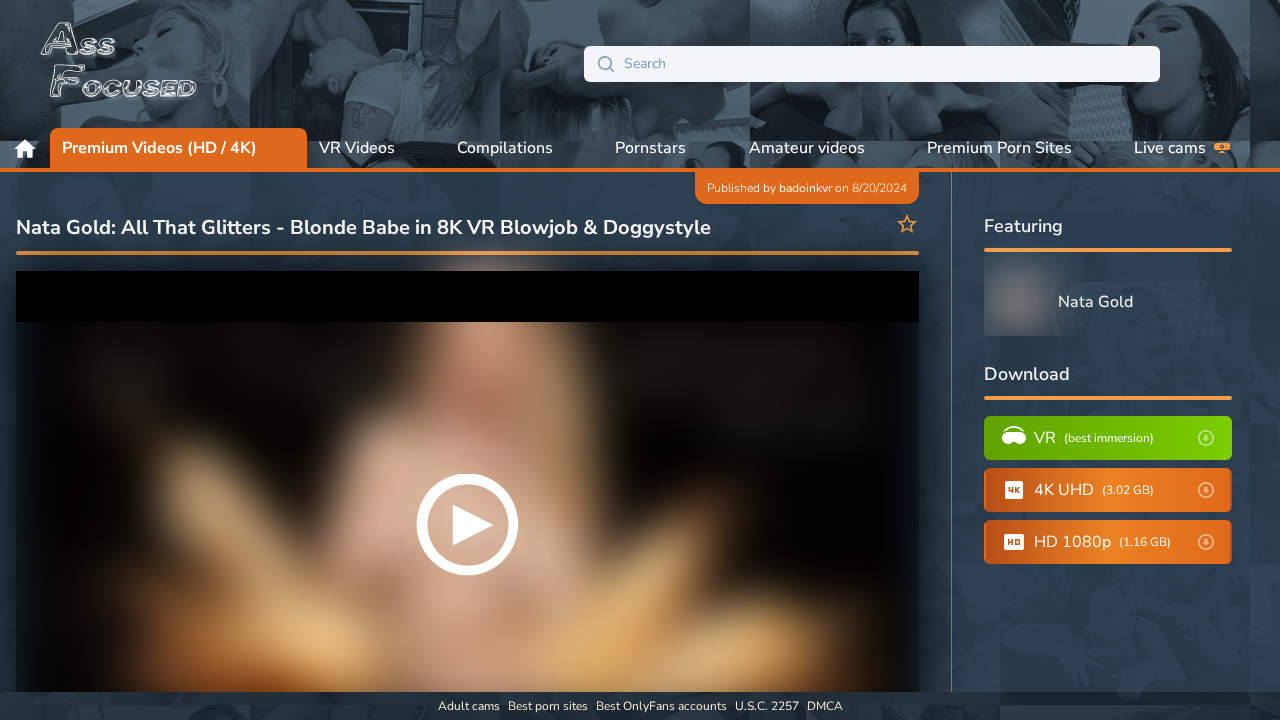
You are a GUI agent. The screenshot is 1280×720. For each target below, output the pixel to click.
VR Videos (357, 148)
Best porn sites (548, 706)
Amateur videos (807, 148)
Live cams (1170, 148)
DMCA (825, 706)
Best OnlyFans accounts (661, 706)
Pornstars (650, 148)
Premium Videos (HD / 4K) (159, 148)
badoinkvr (805, 188)
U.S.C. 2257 (767, 706)
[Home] (120, 64)
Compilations (505, 148)
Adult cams (469, 706)
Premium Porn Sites (999, 148)
